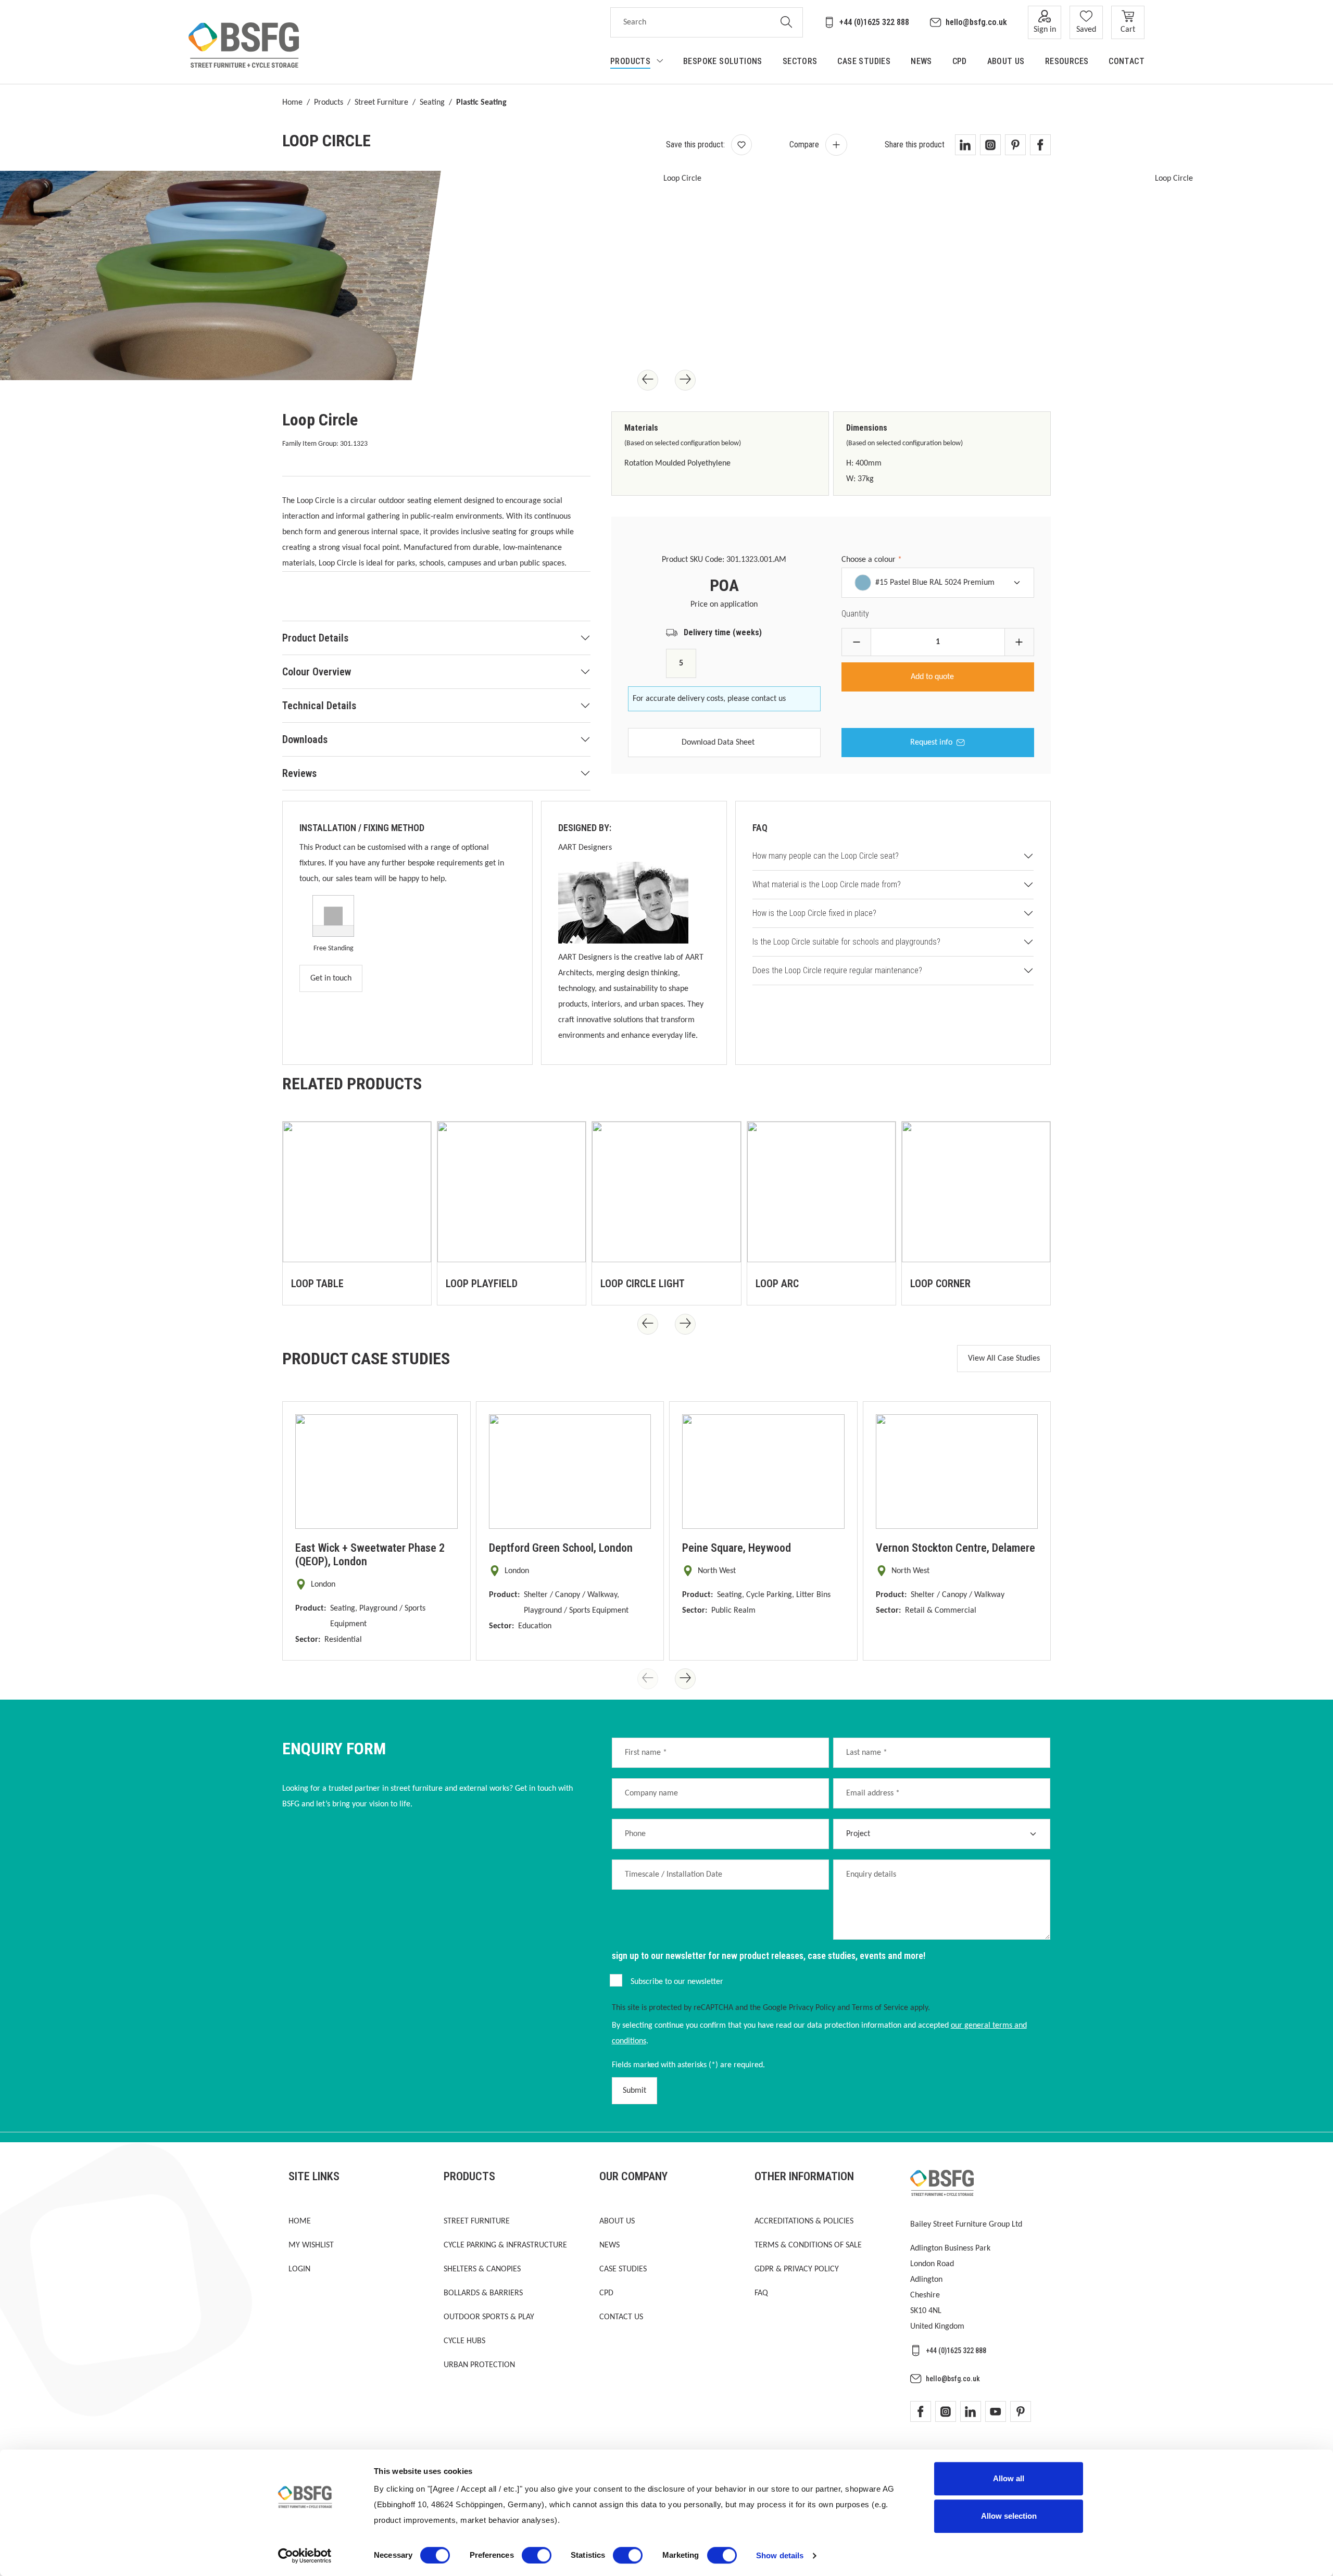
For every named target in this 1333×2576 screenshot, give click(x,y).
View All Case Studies (1004, 1359)
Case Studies (623, 2269)
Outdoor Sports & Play (489, 2317)
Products (329, 103)
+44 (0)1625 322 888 (874, 22)
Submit (634, 2091)
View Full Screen (352, 346)
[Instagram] (946, 2411)
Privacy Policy (812, 2008)
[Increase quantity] (1019, 642)
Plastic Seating (481, 103)
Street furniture (477, 2221)
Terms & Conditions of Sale (808, 2245)
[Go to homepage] (244, 45)
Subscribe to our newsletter (677, 1982)
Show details (780, 2555)
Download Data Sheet (718, 743)
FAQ (761, 2293)
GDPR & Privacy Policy (797, 2269)
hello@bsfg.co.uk (976, 22)
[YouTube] (996, 2411)
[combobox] (690, 22)
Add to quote (933, 677)
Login (299, 2269)
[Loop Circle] (678, 275)
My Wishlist (311, 2245)
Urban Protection (479, 2365)
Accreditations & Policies (804, 2221)
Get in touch (331, 978)
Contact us (621, 2317)
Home (292, 103)
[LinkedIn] (971, 2411)
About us (617, 2221)
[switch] (537, 2555)
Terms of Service (880, 2008)
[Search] (787, 22)
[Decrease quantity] (856, 642)
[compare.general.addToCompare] (836, 145)
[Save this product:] (741, 145)
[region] (436, 596)
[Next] (685, 380)
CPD (606, 2293)
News (609, 2245)
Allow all (1009, 2478)
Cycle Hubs (464, 2341)
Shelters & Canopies (482, 2269)
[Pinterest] (1021, 2411)
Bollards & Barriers (483, 2293)
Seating (432, 103)
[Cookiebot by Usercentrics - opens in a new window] (305, 2556)
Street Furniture (381, 103)
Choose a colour (872, 560)
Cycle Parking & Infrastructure (505, 2245)
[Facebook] (921, 2411)
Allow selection (1009, 2516)
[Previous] (648, 380)
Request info (931, 743)
